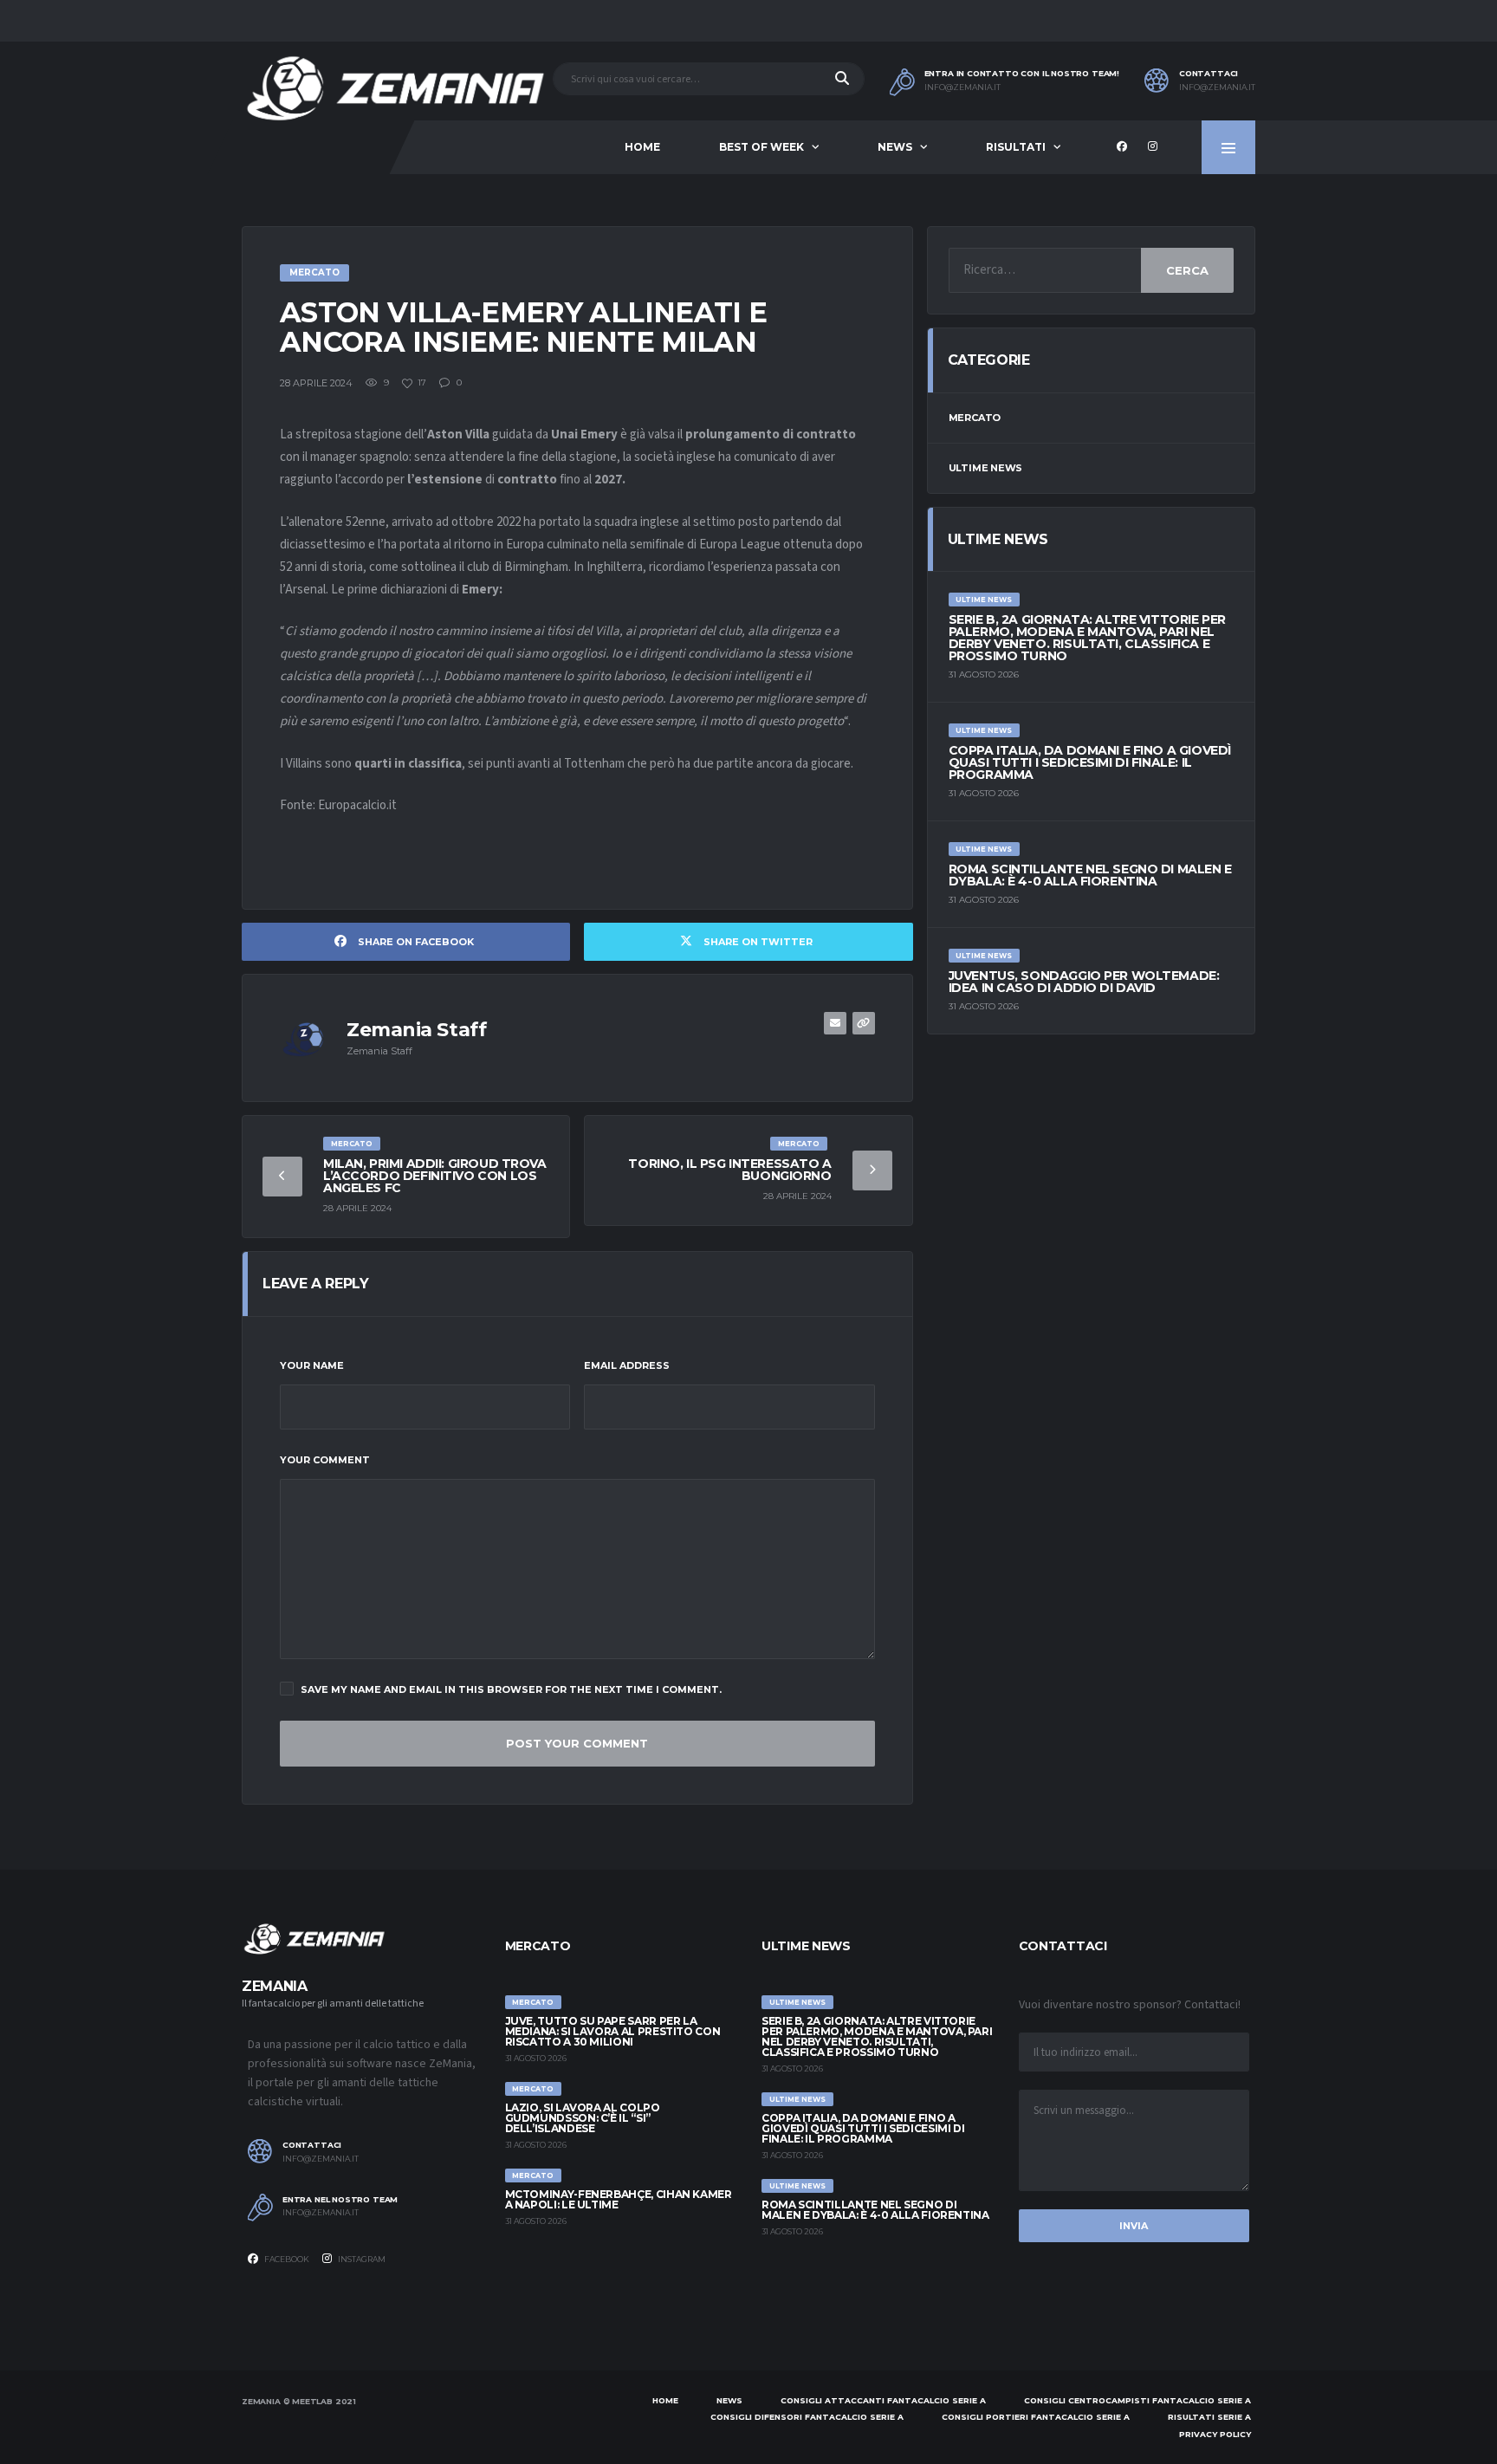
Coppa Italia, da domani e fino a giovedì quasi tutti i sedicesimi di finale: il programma (1090, 762)
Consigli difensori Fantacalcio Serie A (807, 2417)
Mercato (975, 418)
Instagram (361, 2259)
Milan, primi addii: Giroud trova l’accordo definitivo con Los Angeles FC (435, 1176)
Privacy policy (1215, 2434)
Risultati (1016, 147)
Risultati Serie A (1209, 2417)
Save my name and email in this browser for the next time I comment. (511, 1689)
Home (642, 147)
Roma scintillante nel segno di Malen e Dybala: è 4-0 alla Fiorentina (1090, 875)
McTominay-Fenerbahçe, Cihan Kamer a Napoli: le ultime (619, 2199)
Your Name (312, 1365)
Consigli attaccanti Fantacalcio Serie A (883, 2400)
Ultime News (986, 468)
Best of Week (761, 147)
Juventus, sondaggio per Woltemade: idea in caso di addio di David (1084, 982)
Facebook (286, 2259)
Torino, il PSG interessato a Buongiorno (729, 1170)
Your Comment (325, 1460)
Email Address (627, 1365)
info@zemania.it (962, 88)
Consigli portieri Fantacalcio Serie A (1036, 2417)
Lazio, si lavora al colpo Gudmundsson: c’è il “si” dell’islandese (583, 2118)
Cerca (1187, 270)
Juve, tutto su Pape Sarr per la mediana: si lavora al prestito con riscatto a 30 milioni (613, 2031)
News (895, 147)
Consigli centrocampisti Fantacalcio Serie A (1137, 2400)
